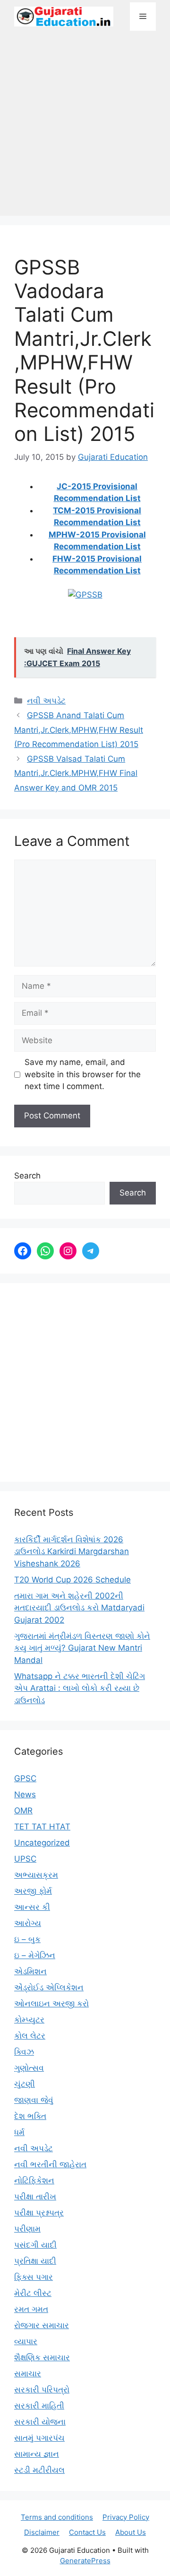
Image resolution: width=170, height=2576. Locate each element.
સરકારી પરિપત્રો (42, 2390)
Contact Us (87, 2532)
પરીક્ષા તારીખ (35, 2197)
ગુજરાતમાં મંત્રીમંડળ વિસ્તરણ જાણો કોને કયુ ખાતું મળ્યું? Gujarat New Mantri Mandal (82, 1648)
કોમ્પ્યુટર (29, 2020)
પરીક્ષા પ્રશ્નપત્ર (39, 2213)
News (25, 1794)
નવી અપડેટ (46, 701)
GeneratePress (85, 2561)
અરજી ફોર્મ (33, 1891)
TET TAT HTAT (42, 1827)
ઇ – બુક (27, 1939)
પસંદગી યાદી (35, 2245)
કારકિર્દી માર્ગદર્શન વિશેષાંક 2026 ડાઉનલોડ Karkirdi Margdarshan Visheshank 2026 (72, 1552)
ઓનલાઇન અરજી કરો (51, 2004)
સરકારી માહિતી (39, 2406)
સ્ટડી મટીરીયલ (39, 2470)
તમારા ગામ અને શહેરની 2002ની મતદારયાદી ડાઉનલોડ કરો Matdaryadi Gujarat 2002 (79, 1608)
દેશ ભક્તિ (30, 2116)
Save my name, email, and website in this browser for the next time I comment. (83, 1074)
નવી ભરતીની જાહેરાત (50, 2164)
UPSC (25, 1859)
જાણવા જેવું (34, 2100)
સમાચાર (28, 2374)
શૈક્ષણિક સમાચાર (42, 2357)
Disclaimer (42, 2532)
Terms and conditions (57, 2517)
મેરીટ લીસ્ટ (33, 2293)
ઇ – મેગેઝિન (35, 1955)
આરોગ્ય (28, 1923)
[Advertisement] (85, 128)
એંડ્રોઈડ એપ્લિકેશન (49, 1987)
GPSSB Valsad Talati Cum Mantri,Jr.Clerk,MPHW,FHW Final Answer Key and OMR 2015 (76, 773)
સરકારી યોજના (40, 2422)
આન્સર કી (32, 1907)
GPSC (25, 1778)
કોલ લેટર (30, 2036)
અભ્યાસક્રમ (36, 1875)
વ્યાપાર (26, 2341)
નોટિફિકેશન (34, 2180)
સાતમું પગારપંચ (39, 2438)
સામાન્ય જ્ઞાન (37, 2454)
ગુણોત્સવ (29, 2068)
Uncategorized (42, 1843)
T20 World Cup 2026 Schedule (72, 1580)
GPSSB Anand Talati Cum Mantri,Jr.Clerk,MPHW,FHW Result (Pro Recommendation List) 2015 (79, 730)
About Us (131, 2532)
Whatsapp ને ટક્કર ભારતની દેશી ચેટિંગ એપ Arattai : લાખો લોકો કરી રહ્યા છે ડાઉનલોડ (80, 1688)
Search (27, 1176)
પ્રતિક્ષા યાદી (35, 2261)
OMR (23, 1811)
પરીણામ (27, 2229)
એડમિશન (30, 1971)
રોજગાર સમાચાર (42, 2325)
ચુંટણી (25, 2084)
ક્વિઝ (24, 2052)
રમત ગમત (31, 2309)
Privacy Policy (126, 2517)
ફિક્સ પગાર (34, 2277)
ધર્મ (19, 2132)
